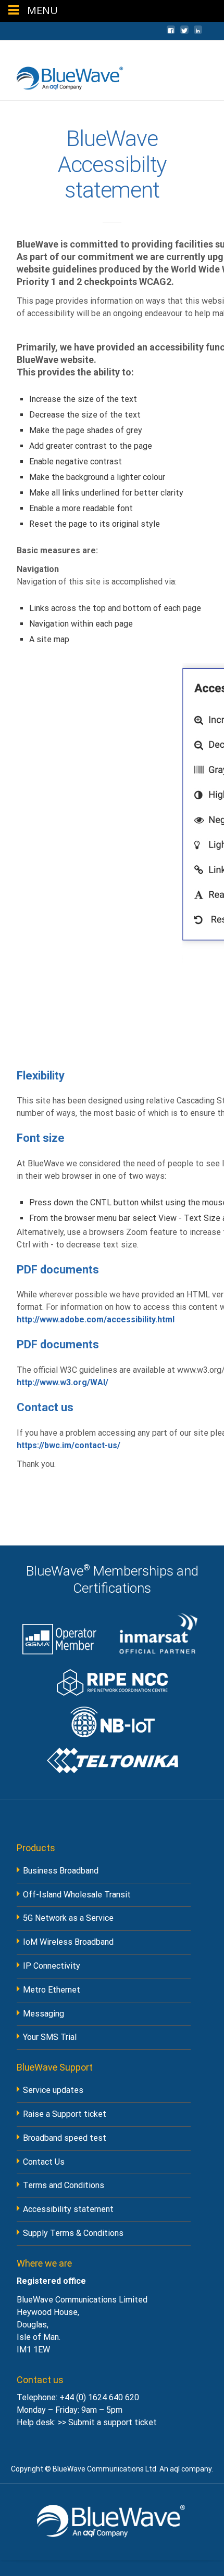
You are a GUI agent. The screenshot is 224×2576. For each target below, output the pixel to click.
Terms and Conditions (64, 2185)
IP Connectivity (52, 1966)
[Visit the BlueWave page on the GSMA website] (59, 1634)
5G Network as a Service (68, 1918)
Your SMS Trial (50, 2037)
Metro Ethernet (52, 1990)
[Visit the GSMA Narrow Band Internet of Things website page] (112, 1718)
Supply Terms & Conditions (73, 2233)
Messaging (43, 2014)
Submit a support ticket (113, 2422)
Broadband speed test (65, 2138)
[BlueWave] (63, 75)
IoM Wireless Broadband (68, 1942)
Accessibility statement (68, 2209)
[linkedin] (198, 35)
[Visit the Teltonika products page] (112, 1760)
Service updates (53, 2090)
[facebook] (171, 35)
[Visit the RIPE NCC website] (112, 1679)
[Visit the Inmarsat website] (159, 1634)
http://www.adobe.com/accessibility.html (96, 1319)
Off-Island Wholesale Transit (77, 1895)
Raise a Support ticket (65, 2114)
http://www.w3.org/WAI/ (63, 1382)
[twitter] (184, 35)
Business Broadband (61, 1871)
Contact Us (44, 2162)
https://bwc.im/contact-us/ (69, 1445)
